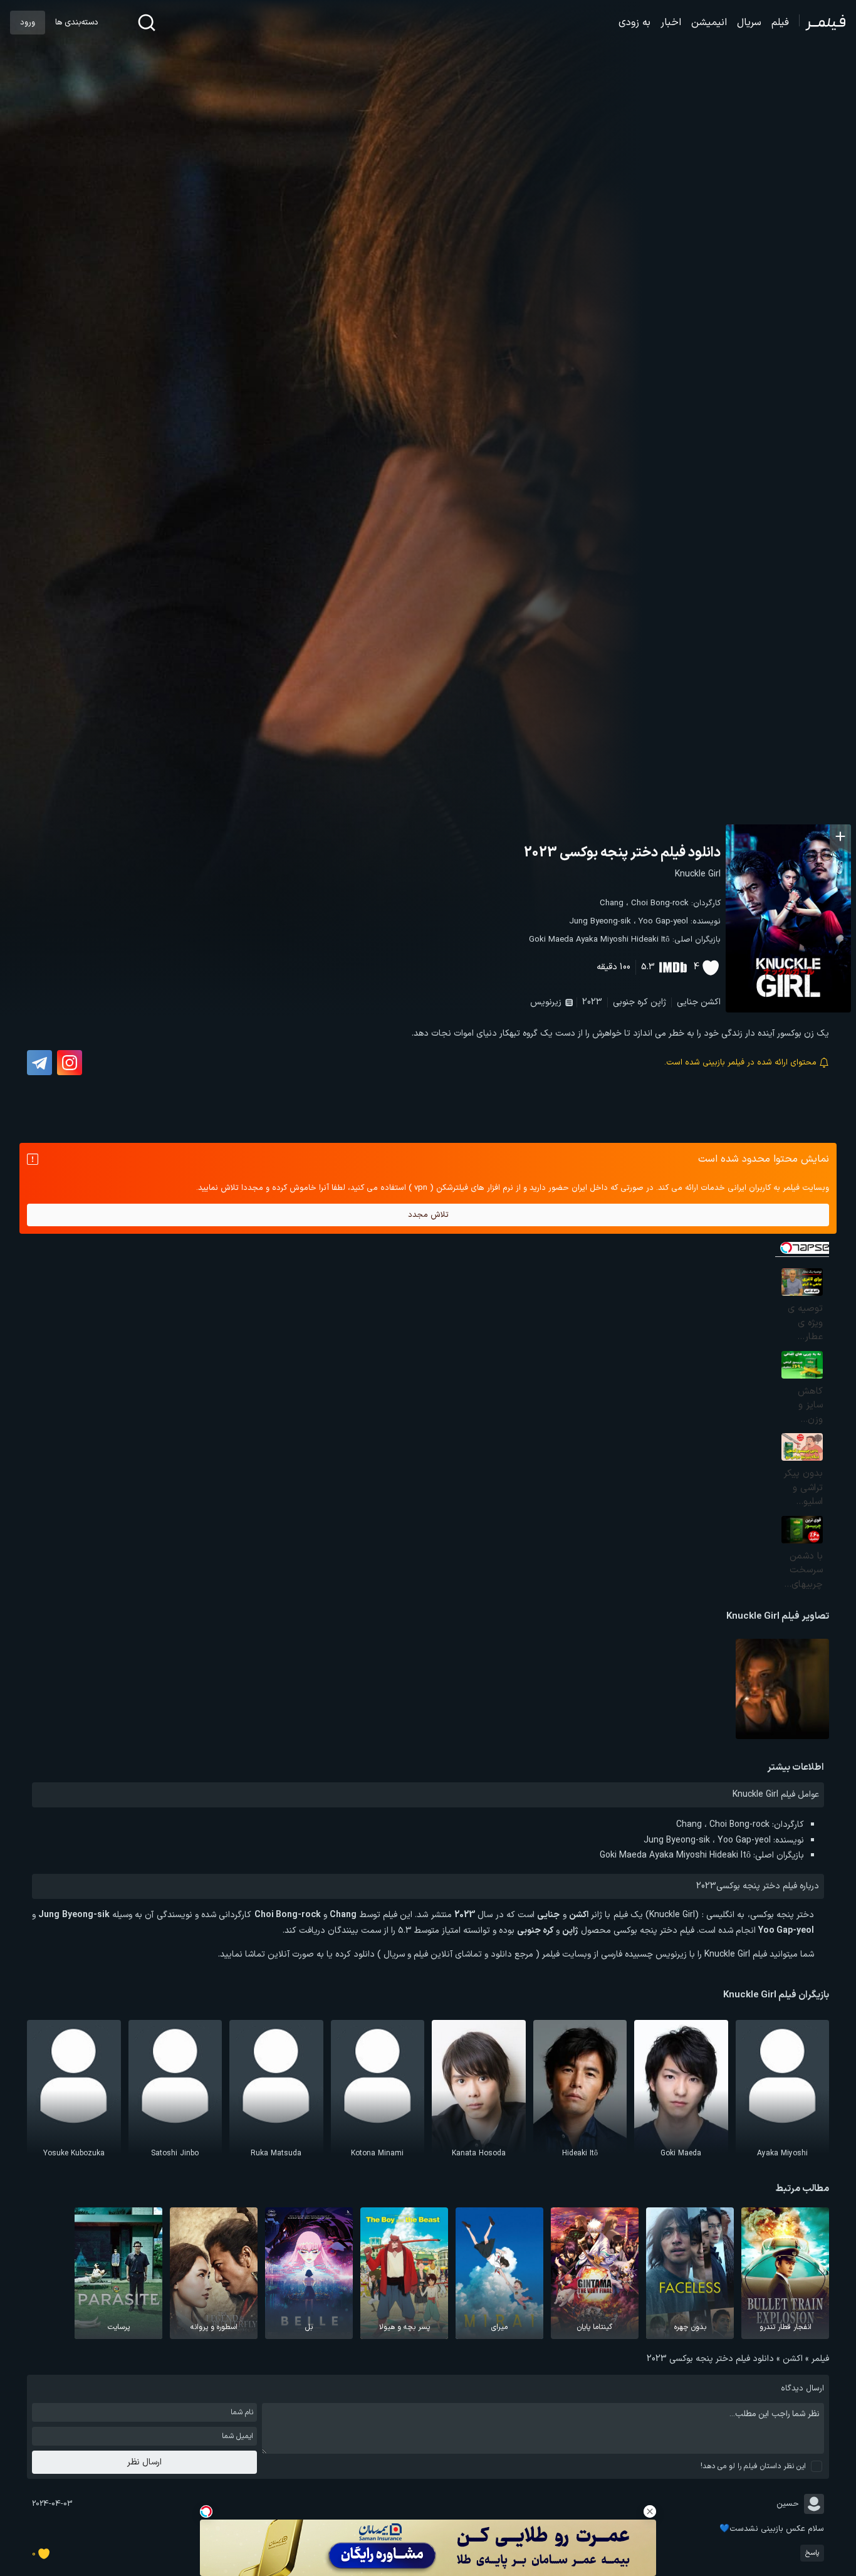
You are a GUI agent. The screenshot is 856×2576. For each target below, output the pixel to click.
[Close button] (650, 2511)
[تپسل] (206, 2511)
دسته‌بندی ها (76, 23)
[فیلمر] (822, 23)
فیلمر (820, 2359)
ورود (28, 23)
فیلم (780, 23)
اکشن (711, 1002)
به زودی (634, 23)
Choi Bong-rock (660, 903)
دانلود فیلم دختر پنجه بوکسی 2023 (622, 853)
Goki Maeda (551, 940)
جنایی (687, 1002)
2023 (592, 1002)
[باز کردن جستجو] (147, 23)
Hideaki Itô (650, 940)
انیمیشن (709, 23)
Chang (612, 903)
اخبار (671, 23)
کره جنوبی (630, 1002)
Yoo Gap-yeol (663, 922)
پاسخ (812, 2553)
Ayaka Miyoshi (602, 940)
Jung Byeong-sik (600, 922)
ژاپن (658, 1002)
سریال (749, 23)
